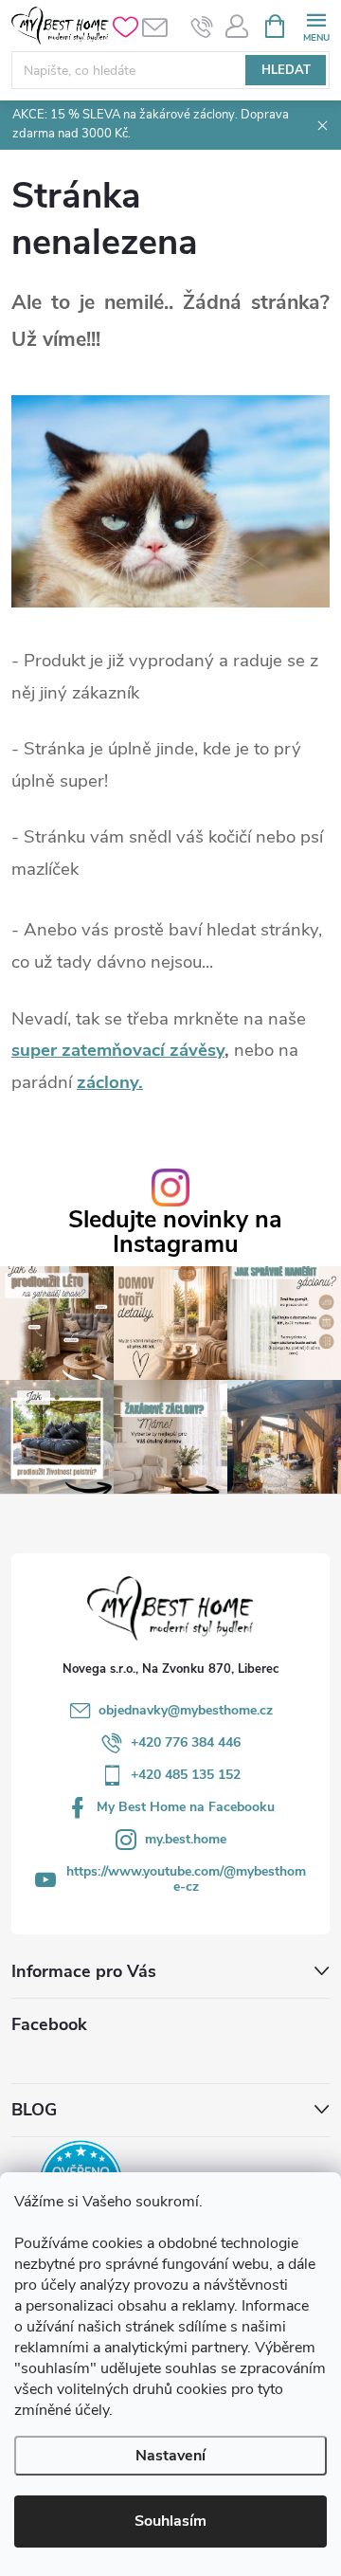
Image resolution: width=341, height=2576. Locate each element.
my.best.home (186, 1839)
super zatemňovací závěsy (118, 1050)
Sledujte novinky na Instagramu (175, 1232)
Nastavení (170, 2456)
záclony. (110, 1082)
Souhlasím (170, 2521)
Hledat (286, 70)
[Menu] (316, 25)
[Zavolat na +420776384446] (202, 27)
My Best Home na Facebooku (186, 1807)
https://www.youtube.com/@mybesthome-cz (186, 1879)
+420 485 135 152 (186, 1775)
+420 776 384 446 (186, 1742)
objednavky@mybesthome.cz (186, 1710)
